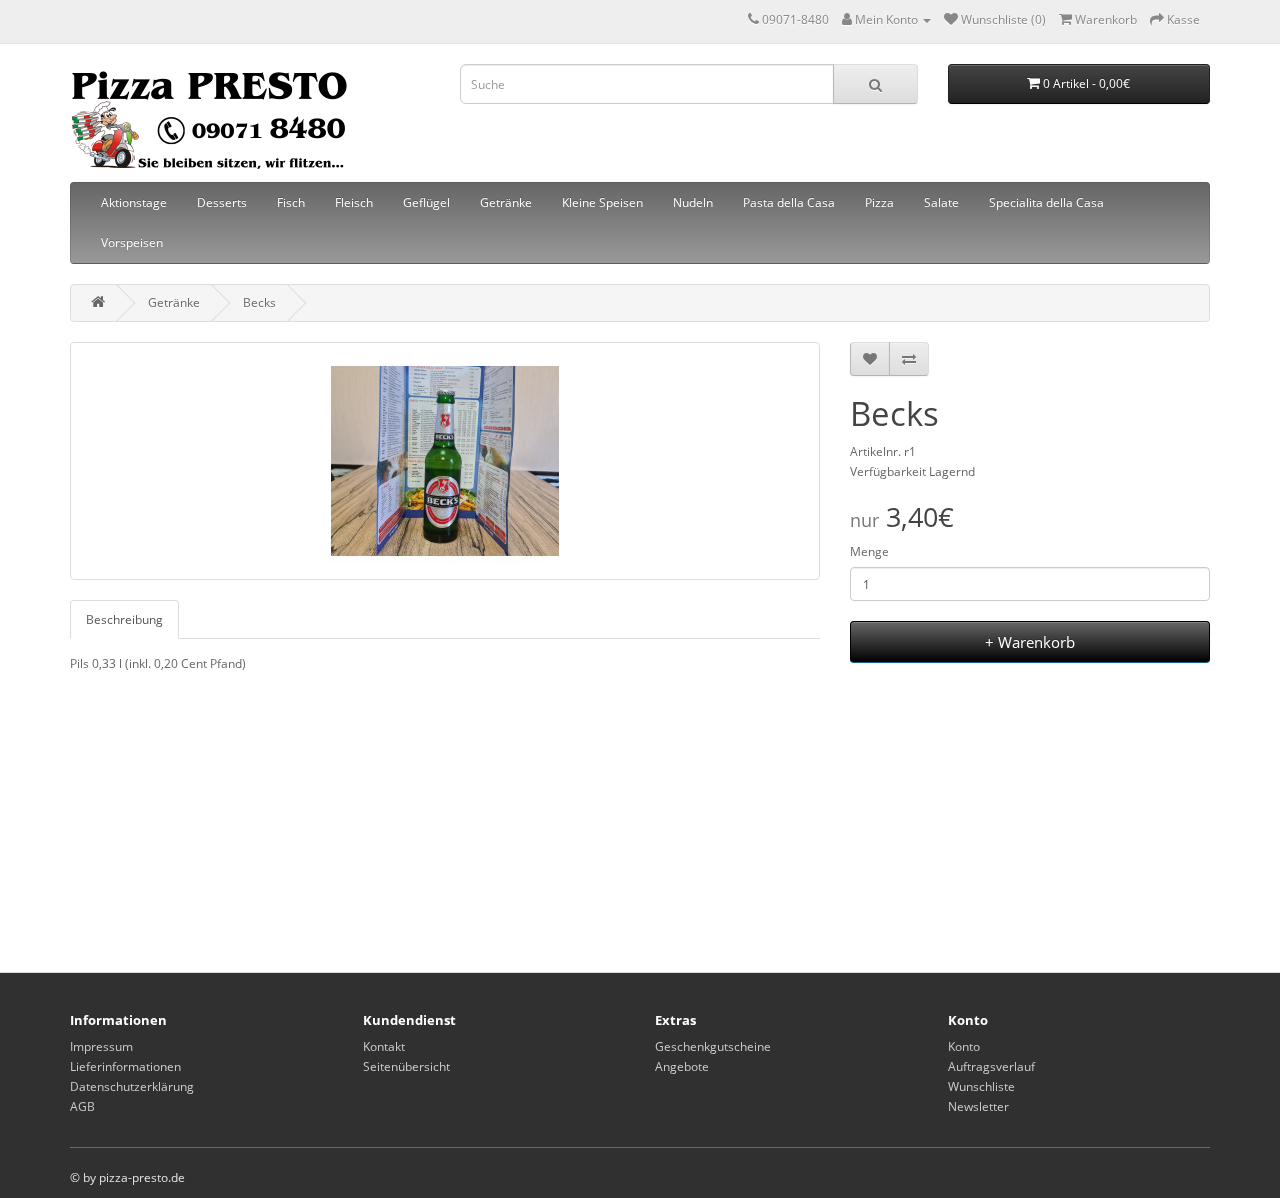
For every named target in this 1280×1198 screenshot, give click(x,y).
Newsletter (978, 1106)
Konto (964, 1046)
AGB (82, 1106)
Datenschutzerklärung (132, 1086)
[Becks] (445, 461)
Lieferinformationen (125, 1066)
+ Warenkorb (1030, 642)
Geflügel (426, 202)
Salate (941, 202)
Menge (869, 551)
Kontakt (384, 1046)
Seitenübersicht (406, 1066)
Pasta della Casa (789, 202)
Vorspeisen (132, 242)
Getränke (506, 202)
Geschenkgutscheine (713, 1046)
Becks (259, 302)
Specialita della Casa (1046, 202)
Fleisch (354, 202)
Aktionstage (134, 202)
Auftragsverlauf (991, 1066)
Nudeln (693, 202)
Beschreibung (124, 619)
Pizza (879, 202)
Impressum (101, 1046)
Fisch (291, 202)
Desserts (222, 202)
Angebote (682, 1066)
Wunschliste (981, 1086)
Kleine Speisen (602, 202)
